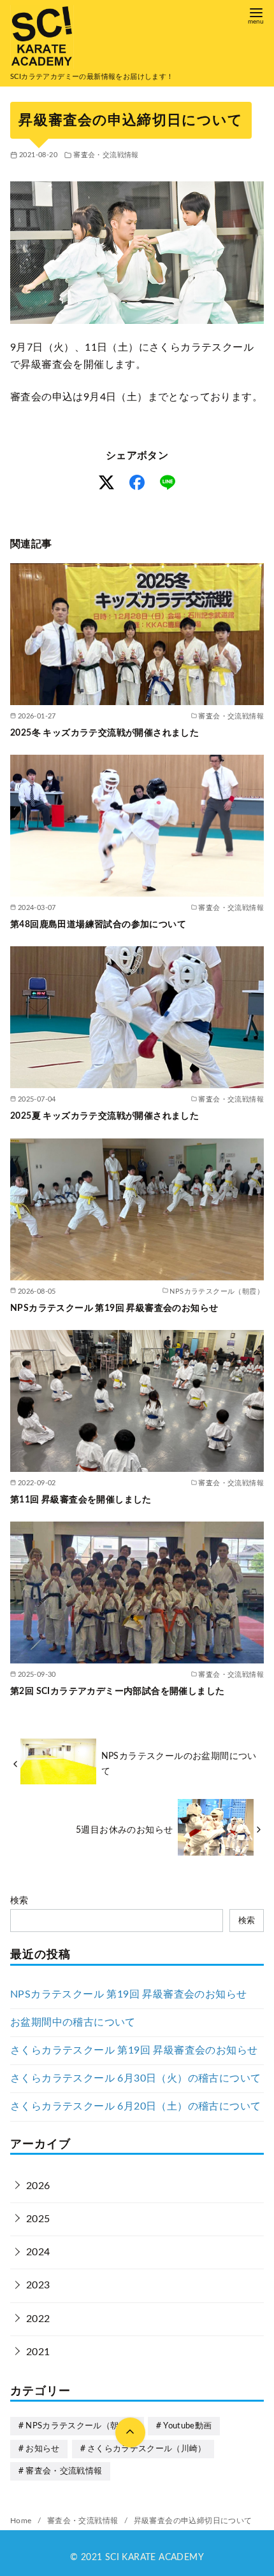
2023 (38, 2285)
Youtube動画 (187, 2426)
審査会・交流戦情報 (106, 155)
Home (22, 2521)
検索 (19, 1900)
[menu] (256, 15)
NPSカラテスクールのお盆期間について (179, 1764)
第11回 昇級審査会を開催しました (81, 1500)
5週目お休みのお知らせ (124, 1830)
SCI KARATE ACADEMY (155, 2558)
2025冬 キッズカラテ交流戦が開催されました (105, 733)
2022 (38, 2319)
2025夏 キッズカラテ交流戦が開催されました (105, 1116)
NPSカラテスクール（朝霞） (80, 2426)
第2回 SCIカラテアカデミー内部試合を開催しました (117, 1691)
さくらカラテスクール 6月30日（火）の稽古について (135, 2078)
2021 (38, 2352)
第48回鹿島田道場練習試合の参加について (98, 924)
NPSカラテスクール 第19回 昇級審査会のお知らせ (114, 1308)
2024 (38, 2252)
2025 (38, 2219)
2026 (38, 2186)
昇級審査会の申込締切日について (193, 2521)
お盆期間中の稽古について (73, 2022)
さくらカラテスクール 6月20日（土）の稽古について (135, 2106)
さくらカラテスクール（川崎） (147, 2449)
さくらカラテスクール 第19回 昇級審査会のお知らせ (134, 2050)
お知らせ (42, 2449)
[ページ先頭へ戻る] (130, 2432)
